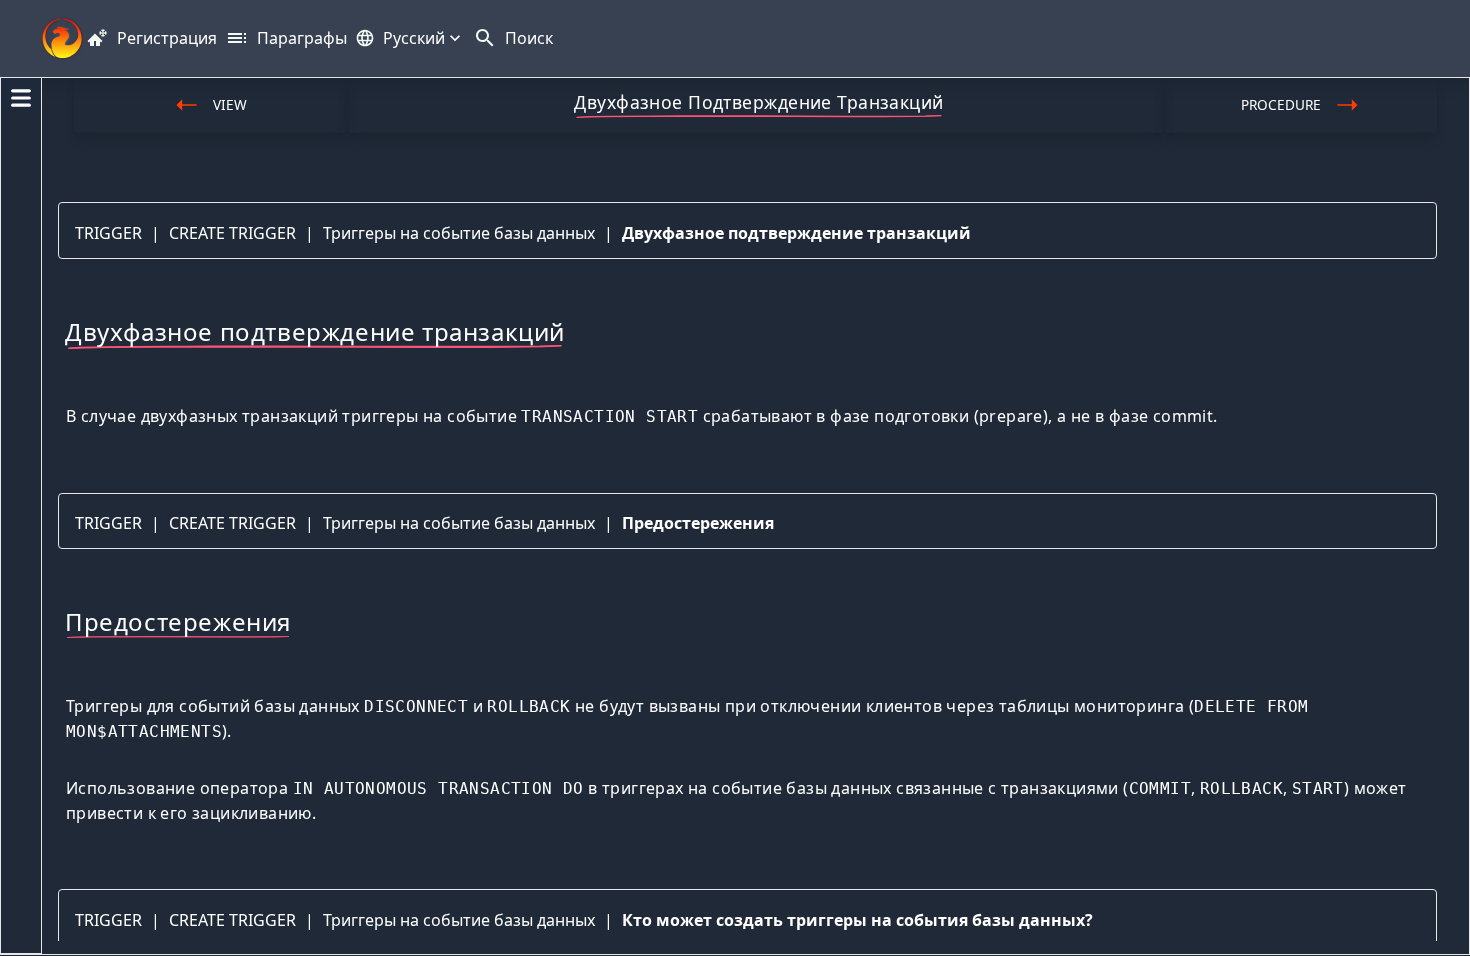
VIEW (230, 104)
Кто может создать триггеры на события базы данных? (857, 920)
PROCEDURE (1281, 104)
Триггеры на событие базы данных (459, 233)
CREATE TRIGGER (232, 233)
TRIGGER (108, 233)
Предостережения (698, 523)
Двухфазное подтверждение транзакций (796, 233)
